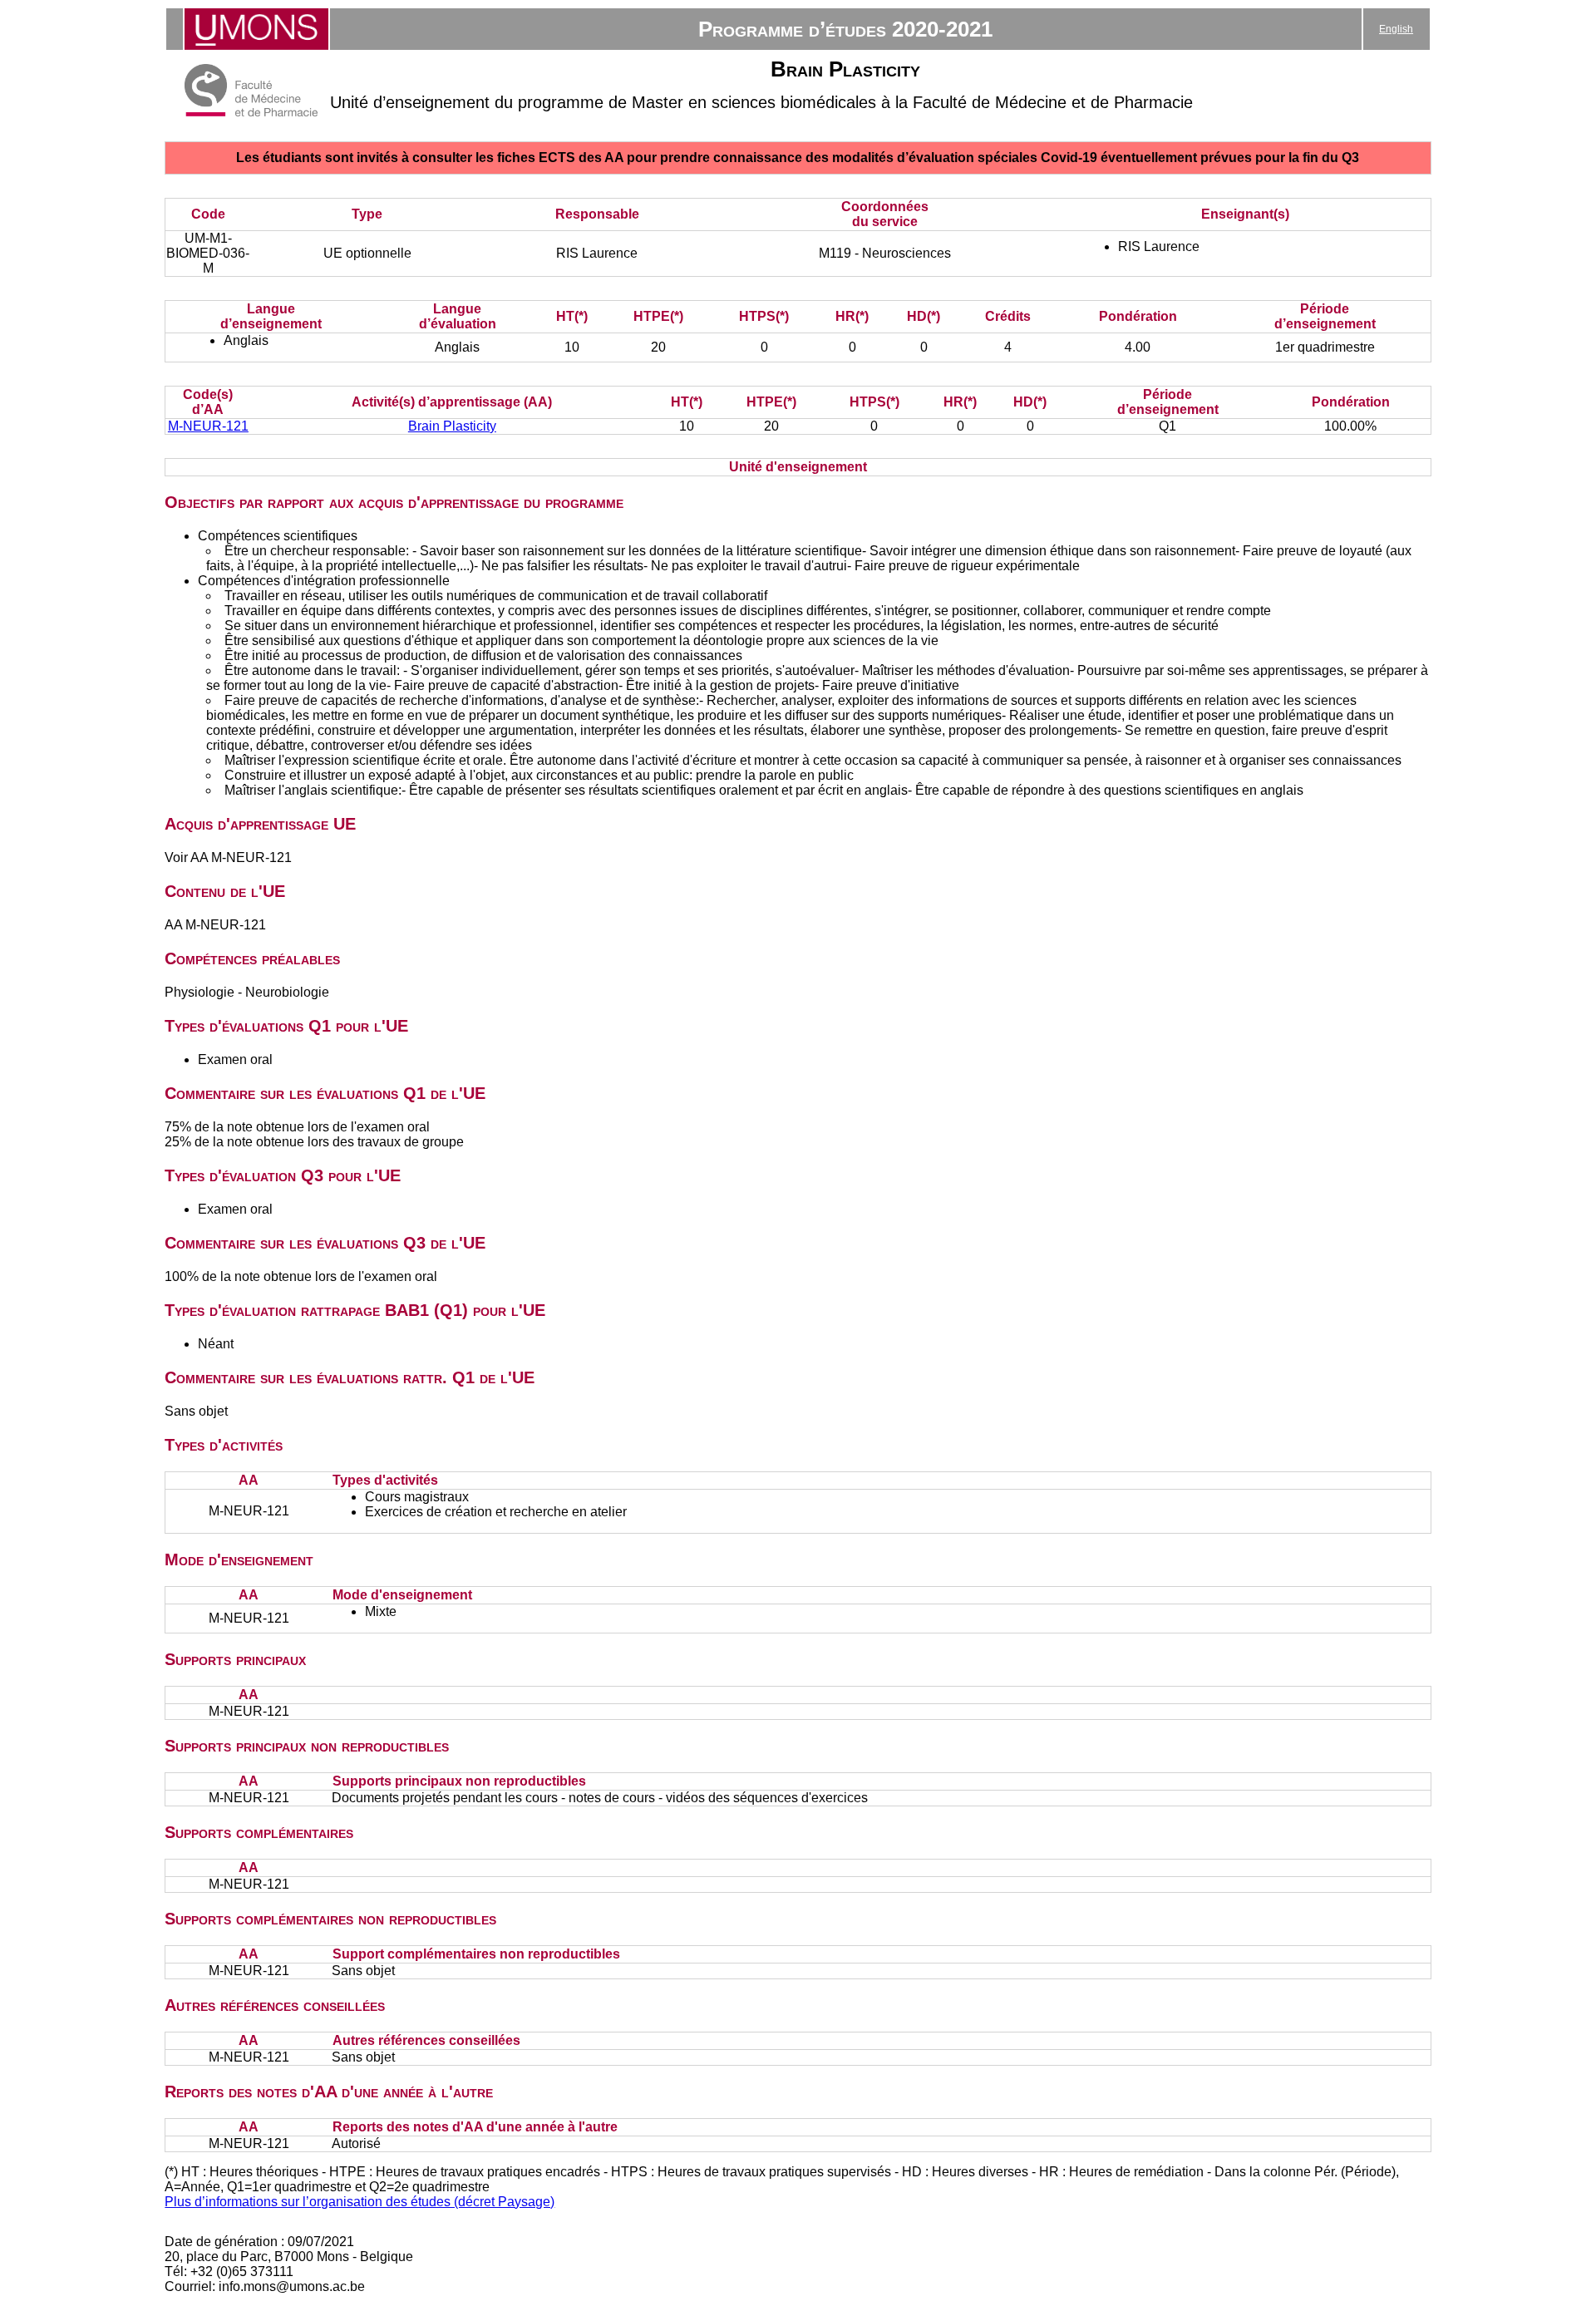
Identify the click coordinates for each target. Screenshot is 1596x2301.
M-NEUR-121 (208, 426)
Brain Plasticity (452, 426)
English (1396, 29)
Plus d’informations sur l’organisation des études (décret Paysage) (360, 2202)
